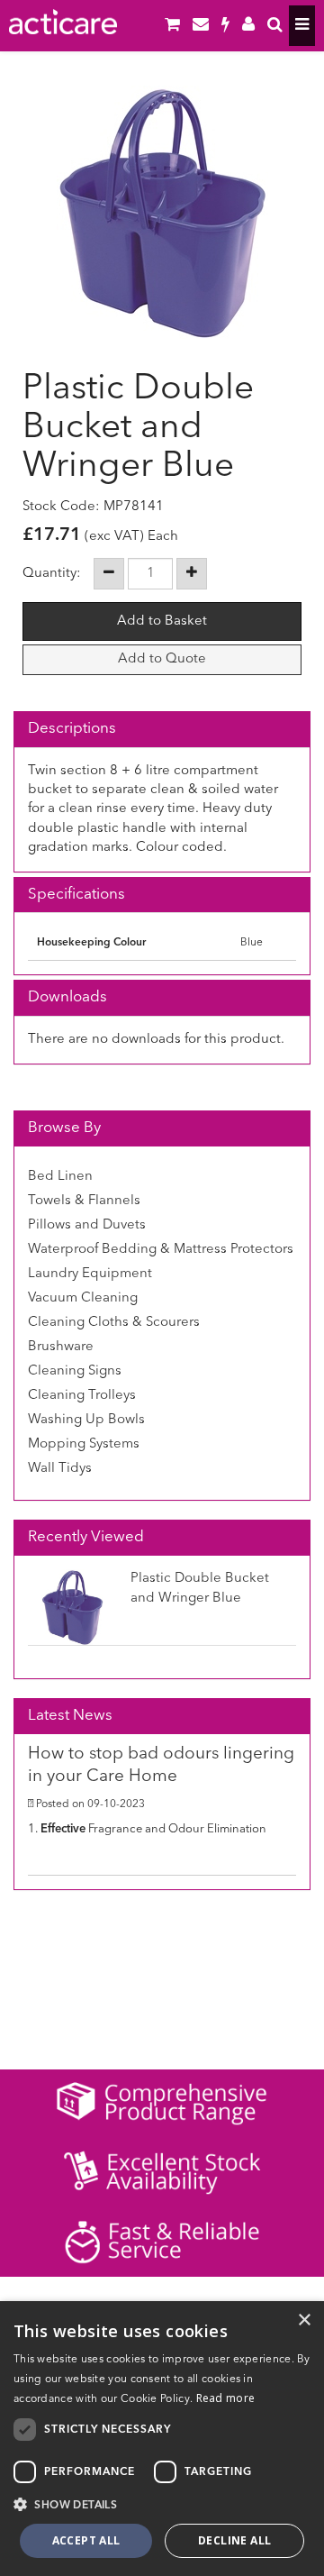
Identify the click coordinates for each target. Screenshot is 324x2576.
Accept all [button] (86, 2540)
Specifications (76, 895)
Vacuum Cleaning (83, 1298)
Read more (226, 2398)
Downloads (67, 997)
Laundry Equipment (90, 1274)
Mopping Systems (84, 1444)
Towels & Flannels (84, 1201)
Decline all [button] (234, 2540)
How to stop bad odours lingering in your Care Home (161, 1766)
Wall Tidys (60, 1469)
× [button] (304, 2320)
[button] (162, 2504)
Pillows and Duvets (87, 1225)
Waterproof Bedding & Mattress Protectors (161, 1250)
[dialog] (162, 2439)
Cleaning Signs (75, 1371)
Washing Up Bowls (86, 1420)
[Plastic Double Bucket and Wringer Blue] (162, 212)
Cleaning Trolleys (82, 1396)
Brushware (61, 1347)
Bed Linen (60, 1177)
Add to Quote (162, 659)
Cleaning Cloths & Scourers (114, 1323)
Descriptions (72, 729)
